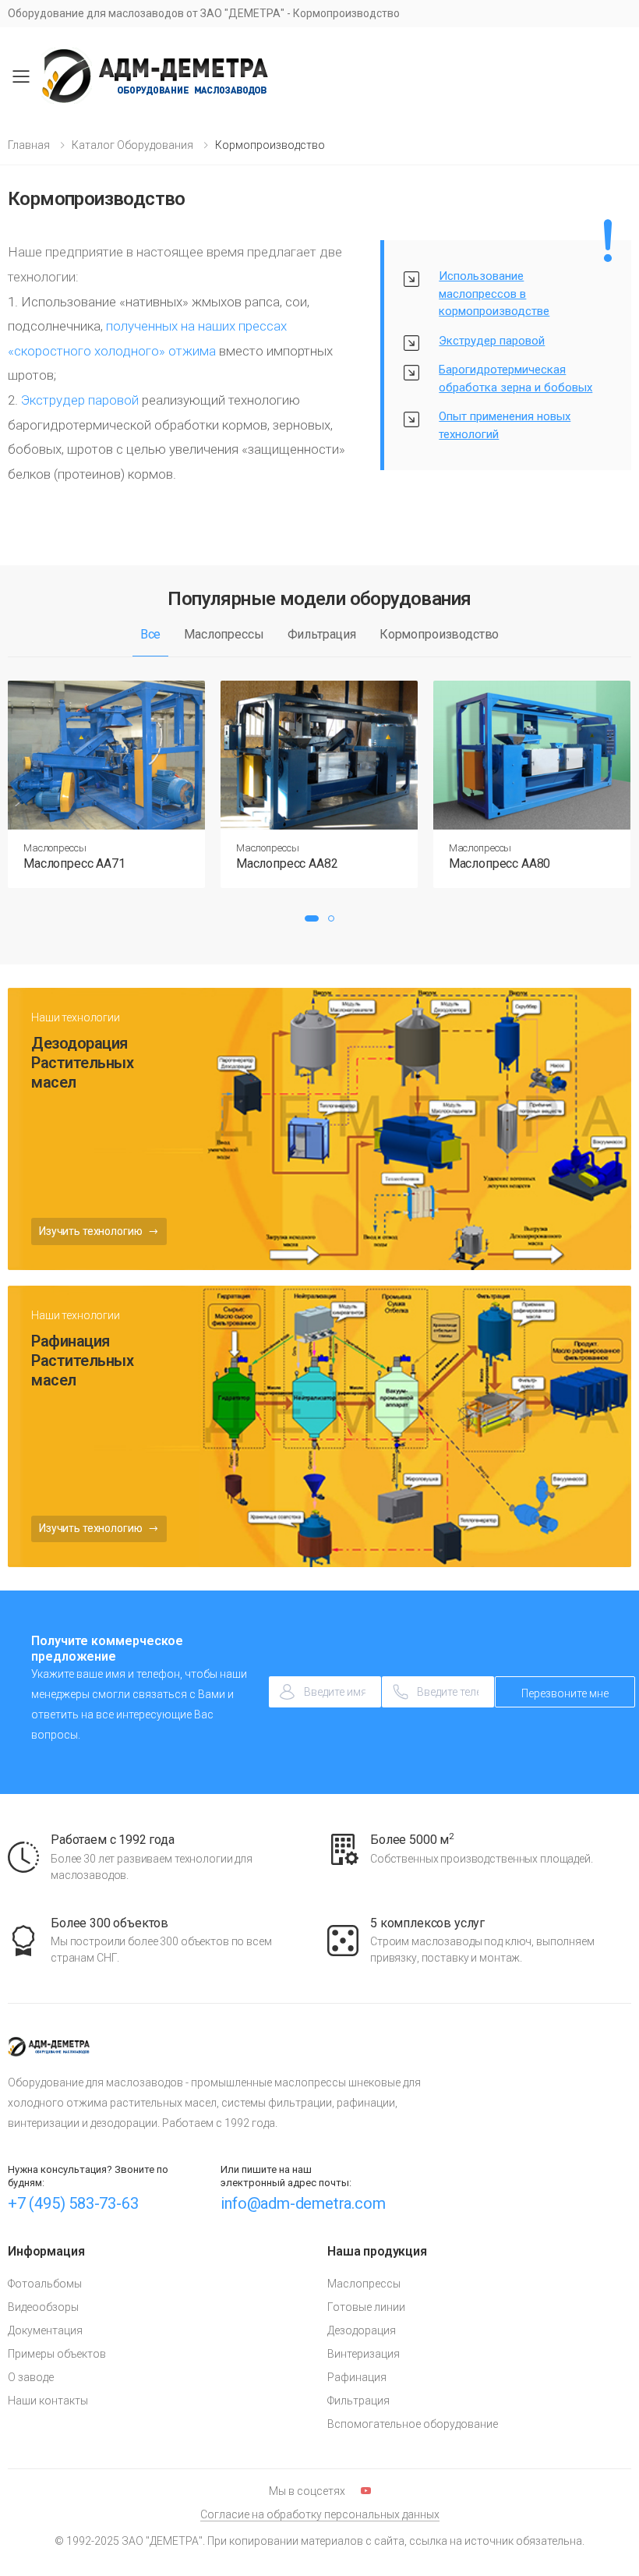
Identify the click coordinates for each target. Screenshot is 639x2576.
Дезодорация (362, 2330)
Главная (29, 145)
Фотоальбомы (45, 2284)
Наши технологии (76, 1017)
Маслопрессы (55, 848)
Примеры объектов (57, 2354)
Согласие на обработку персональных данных (320, 2514)
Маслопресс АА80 (500, 863)
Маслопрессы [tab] (224, 634)
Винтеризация (364, 2354)
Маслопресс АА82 (287, 863)
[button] (312, 918)
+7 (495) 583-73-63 (73, 2203)
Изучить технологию (92, 1231)
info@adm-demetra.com (303, 2203)
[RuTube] (366, 2491)
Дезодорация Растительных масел (82, 1063)
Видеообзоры (43, 2307)
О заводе (31, 2377)
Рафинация (357, 2377)
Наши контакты (48, 2401)
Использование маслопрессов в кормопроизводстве (494, 294)
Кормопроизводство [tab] (439, 634)
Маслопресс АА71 (74, 863)
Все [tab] (151, 634)
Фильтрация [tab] (322, 634)
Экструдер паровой (80, 400)
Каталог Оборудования (132, 145)
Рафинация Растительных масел (82, 1361)
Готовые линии (366, 2307)
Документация (45, 2330)
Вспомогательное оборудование (413, 2424)
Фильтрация (358, 2401)
